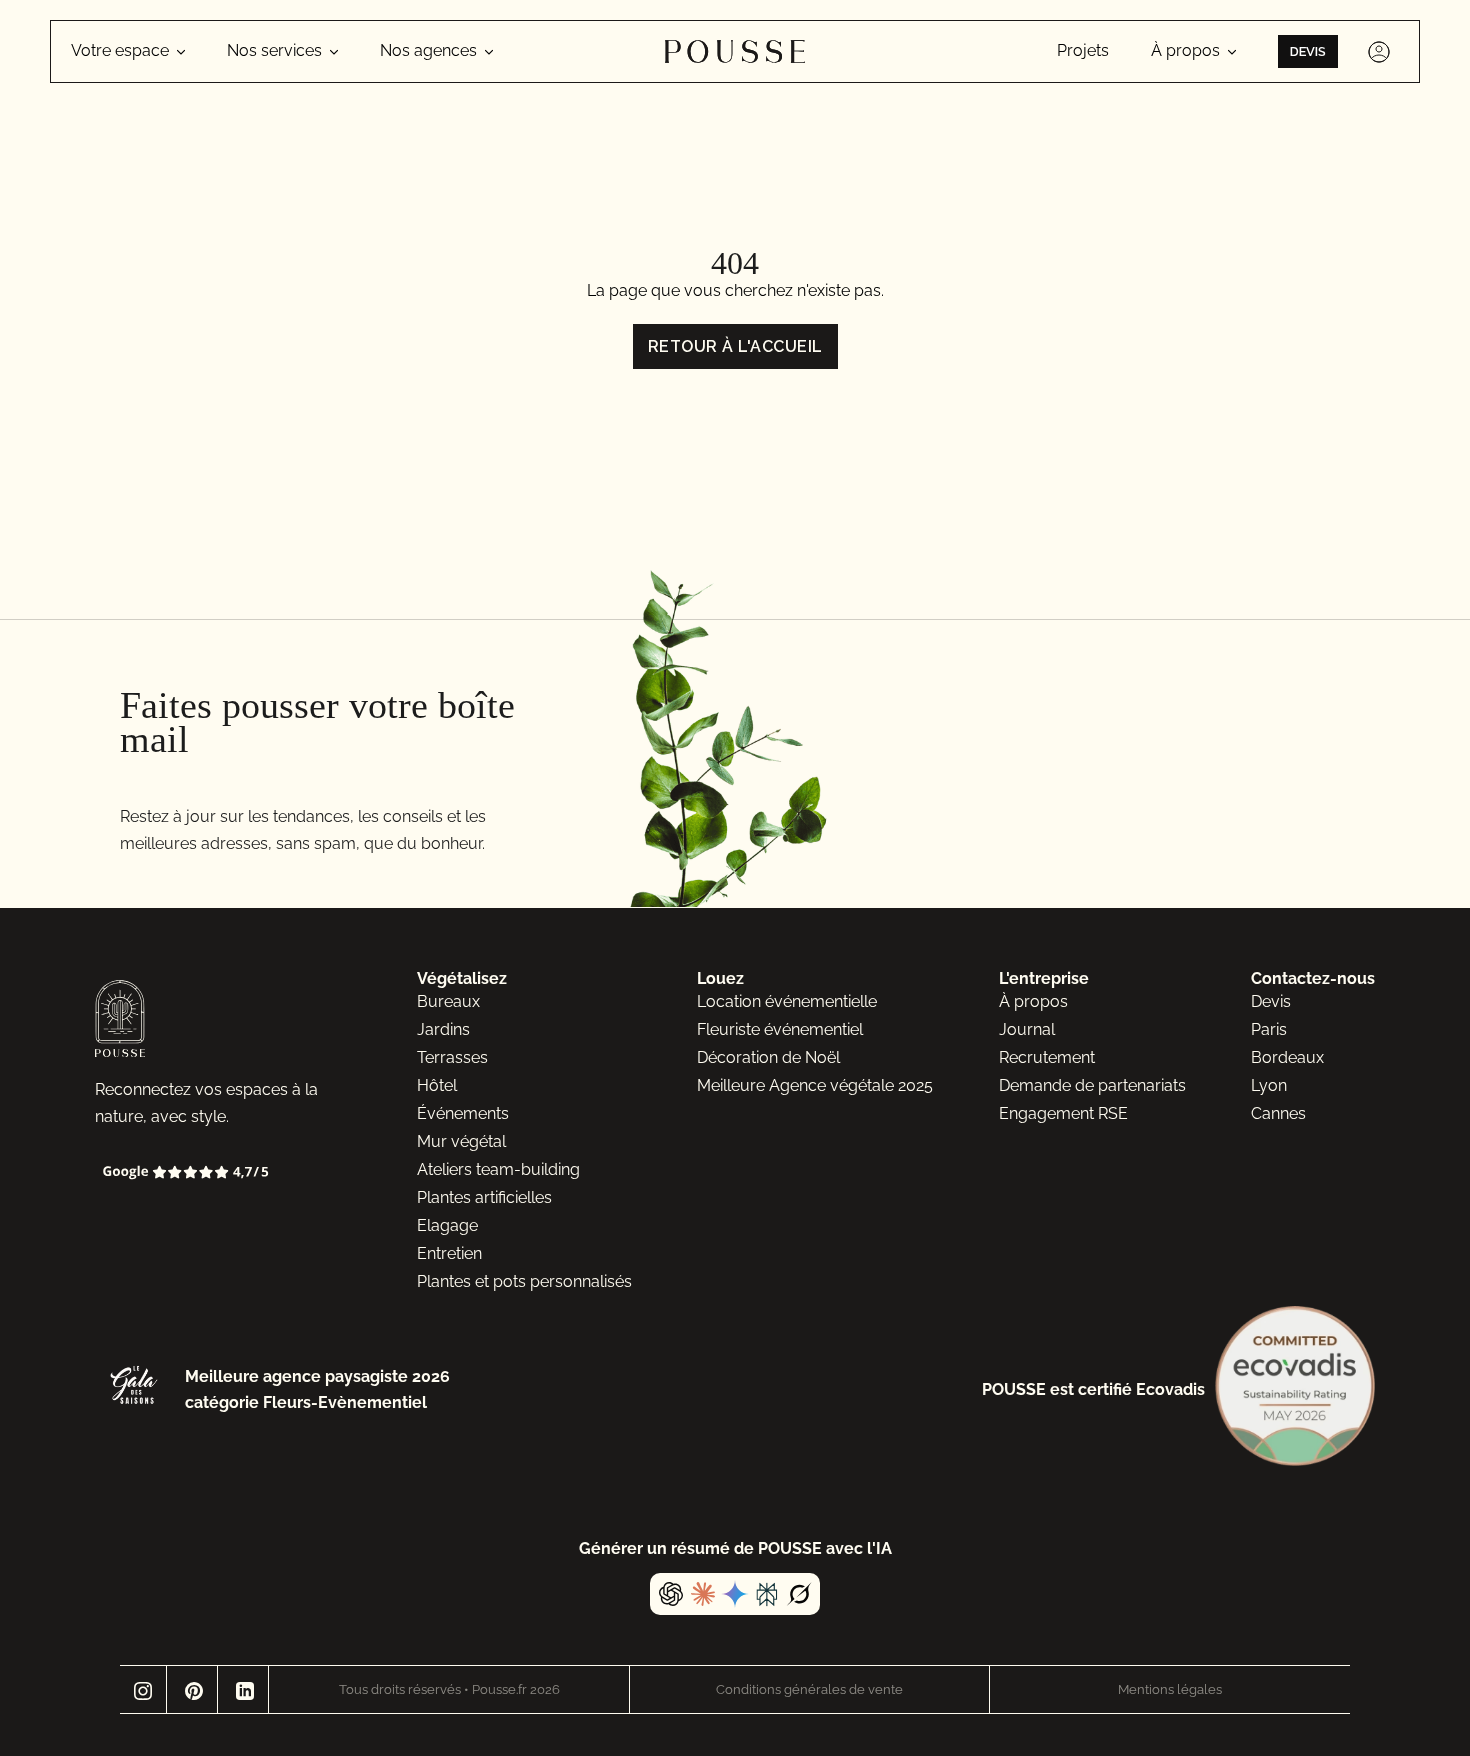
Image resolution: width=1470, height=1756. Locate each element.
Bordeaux (1287, 1057)
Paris (1269, 1029)
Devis (1308, 51)
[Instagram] (143, 1690)
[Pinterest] (194, 1690)
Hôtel (437, 1085)
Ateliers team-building (498, 1169)
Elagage (447, 1225)
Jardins (443, 1029)
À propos (1033, 1001)
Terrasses (452, 1057)
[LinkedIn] (245, 1690)
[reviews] (223, 1173)
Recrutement (1047, 1057)
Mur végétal (461, 1141)
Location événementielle (787, 1001)
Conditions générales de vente (809, 1689)
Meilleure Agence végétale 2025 (815, 1085)
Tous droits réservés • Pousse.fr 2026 (449, 1689)
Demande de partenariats (1092, 1085)
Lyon (1269, 1085)
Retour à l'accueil (735, 346)
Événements (463, 1113)
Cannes (1278, 1113)
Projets (1083, 50)
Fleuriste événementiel (780, 1029)
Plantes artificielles (484, 1197)
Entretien (449, 1253)
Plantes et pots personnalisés (524, 1281)
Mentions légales (1170, 1689)
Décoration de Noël (768, 1057)
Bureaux (448, 1001)
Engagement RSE (1063, 1113)
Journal (1027, 1029)
